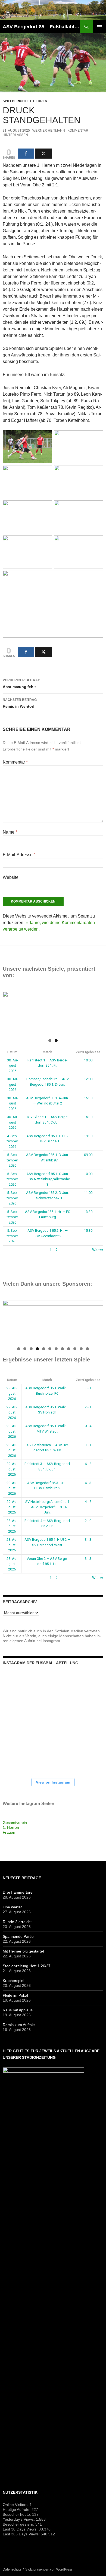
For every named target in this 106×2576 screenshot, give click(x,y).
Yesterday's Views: (19, 2519)
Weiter (98, 1250)
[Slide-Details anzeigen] (53, 1322)
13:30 (88, 1212)
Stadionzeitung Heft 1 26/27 (27, 1966)
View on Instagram (53, 1782)
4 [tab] (37, 1349)
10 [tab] (75, 1349)
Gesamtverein (15, 1823)
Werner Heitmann (49, 131)
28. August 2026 (12, 1526)
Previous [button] (10, 1012)
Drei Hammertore (18, 1892)
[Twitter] (43, 154)
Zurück (9, 1250)
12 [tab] (88, 1349)
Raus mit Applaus (18, 2010)
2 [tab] (56, 1041)
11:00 (88, 1193)
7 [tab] (56, 1349)
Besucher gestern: (19, 2524)
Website (11, 877)
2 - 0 (88, 1521)
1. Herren (11, 1827)
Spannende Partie (18, 1936)
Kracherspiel (13, 1981)
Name (10, 832)
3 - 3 (88, 1540)
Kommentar (15, 762)
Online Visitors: (16, 2505)
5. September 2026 (12, 1160)
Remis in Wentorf (20, 703)
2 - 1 (88, 1407)
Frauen (9, 1832)
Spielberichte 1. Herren (25, 101)
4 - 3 (88, 1483)
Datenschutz (12, 2569)
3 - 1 (88, 1445)
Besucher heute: (17, 2514)
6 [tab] (50, 1349)
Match (47, 1052)
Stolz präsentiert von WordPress (49, 2569)
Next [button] (96, 1012)
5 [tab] (44, 1349)
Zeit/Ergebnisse (88, 1052)
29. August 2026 (12, 1393)
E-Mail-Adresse (19, 855)
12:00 (88, 1079)
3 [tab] (31, 1349)
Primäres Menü (99, 27)
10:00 (88, 1060)
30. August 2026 (13, 1065)
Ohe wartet (12, 1907)
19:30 (88, 1136)
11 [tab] (81, 1349)
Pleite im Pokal (15, 1995)
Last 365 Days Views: (22, 2534)
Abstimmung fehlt (21, 684)
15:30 (88, 1098)
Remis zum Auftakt (19, 2025)
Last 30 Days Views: (21, 2529)
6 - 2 (88, 1464)
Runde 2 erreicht (17, 1922)
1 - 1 (88, 1388)
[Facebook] (26, 154)
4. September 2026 (12, 1141)
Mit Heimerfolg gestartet (23, 1951)
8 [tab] (62, 1349)
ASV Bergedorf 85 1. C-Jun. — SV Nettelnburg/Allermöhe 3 (48, 1179)
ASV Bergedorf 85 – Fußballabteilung (41, 27)
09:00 (88, 1155)
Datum (12, 1052)
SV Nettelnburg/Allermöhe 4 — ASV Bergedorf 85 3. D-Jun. (47, 1507)
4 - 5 (88, 1502)
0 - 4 (88, 1426)
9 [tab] (69, 1349)
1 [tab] (50, 1041)
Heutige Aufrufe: (17, 2510)
